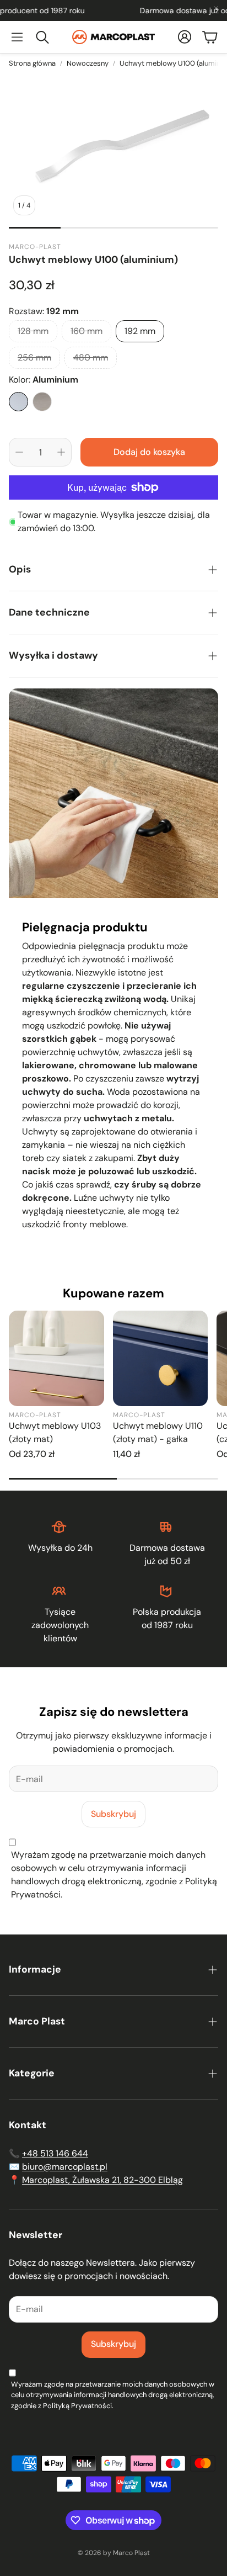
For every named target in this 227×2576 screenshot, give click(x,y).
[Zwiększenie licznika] (61, 452)
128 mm (33, 331)
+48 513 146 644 (55, 2153)
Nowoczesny (88, 63)
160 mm (87, 331)
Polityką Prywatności (77, 2406)
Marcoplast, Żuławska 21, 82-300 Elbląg (102, 2180)
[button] (17, 37)
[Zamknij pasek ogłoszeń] (216, 8)
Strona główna (32, 63)
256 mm (34, 357)
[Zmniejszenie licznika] (19, 452)
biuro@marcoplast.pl (65, 2167)
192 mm (140, 331)
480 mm (91, 357)
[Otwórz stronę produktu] (56, 1358)
